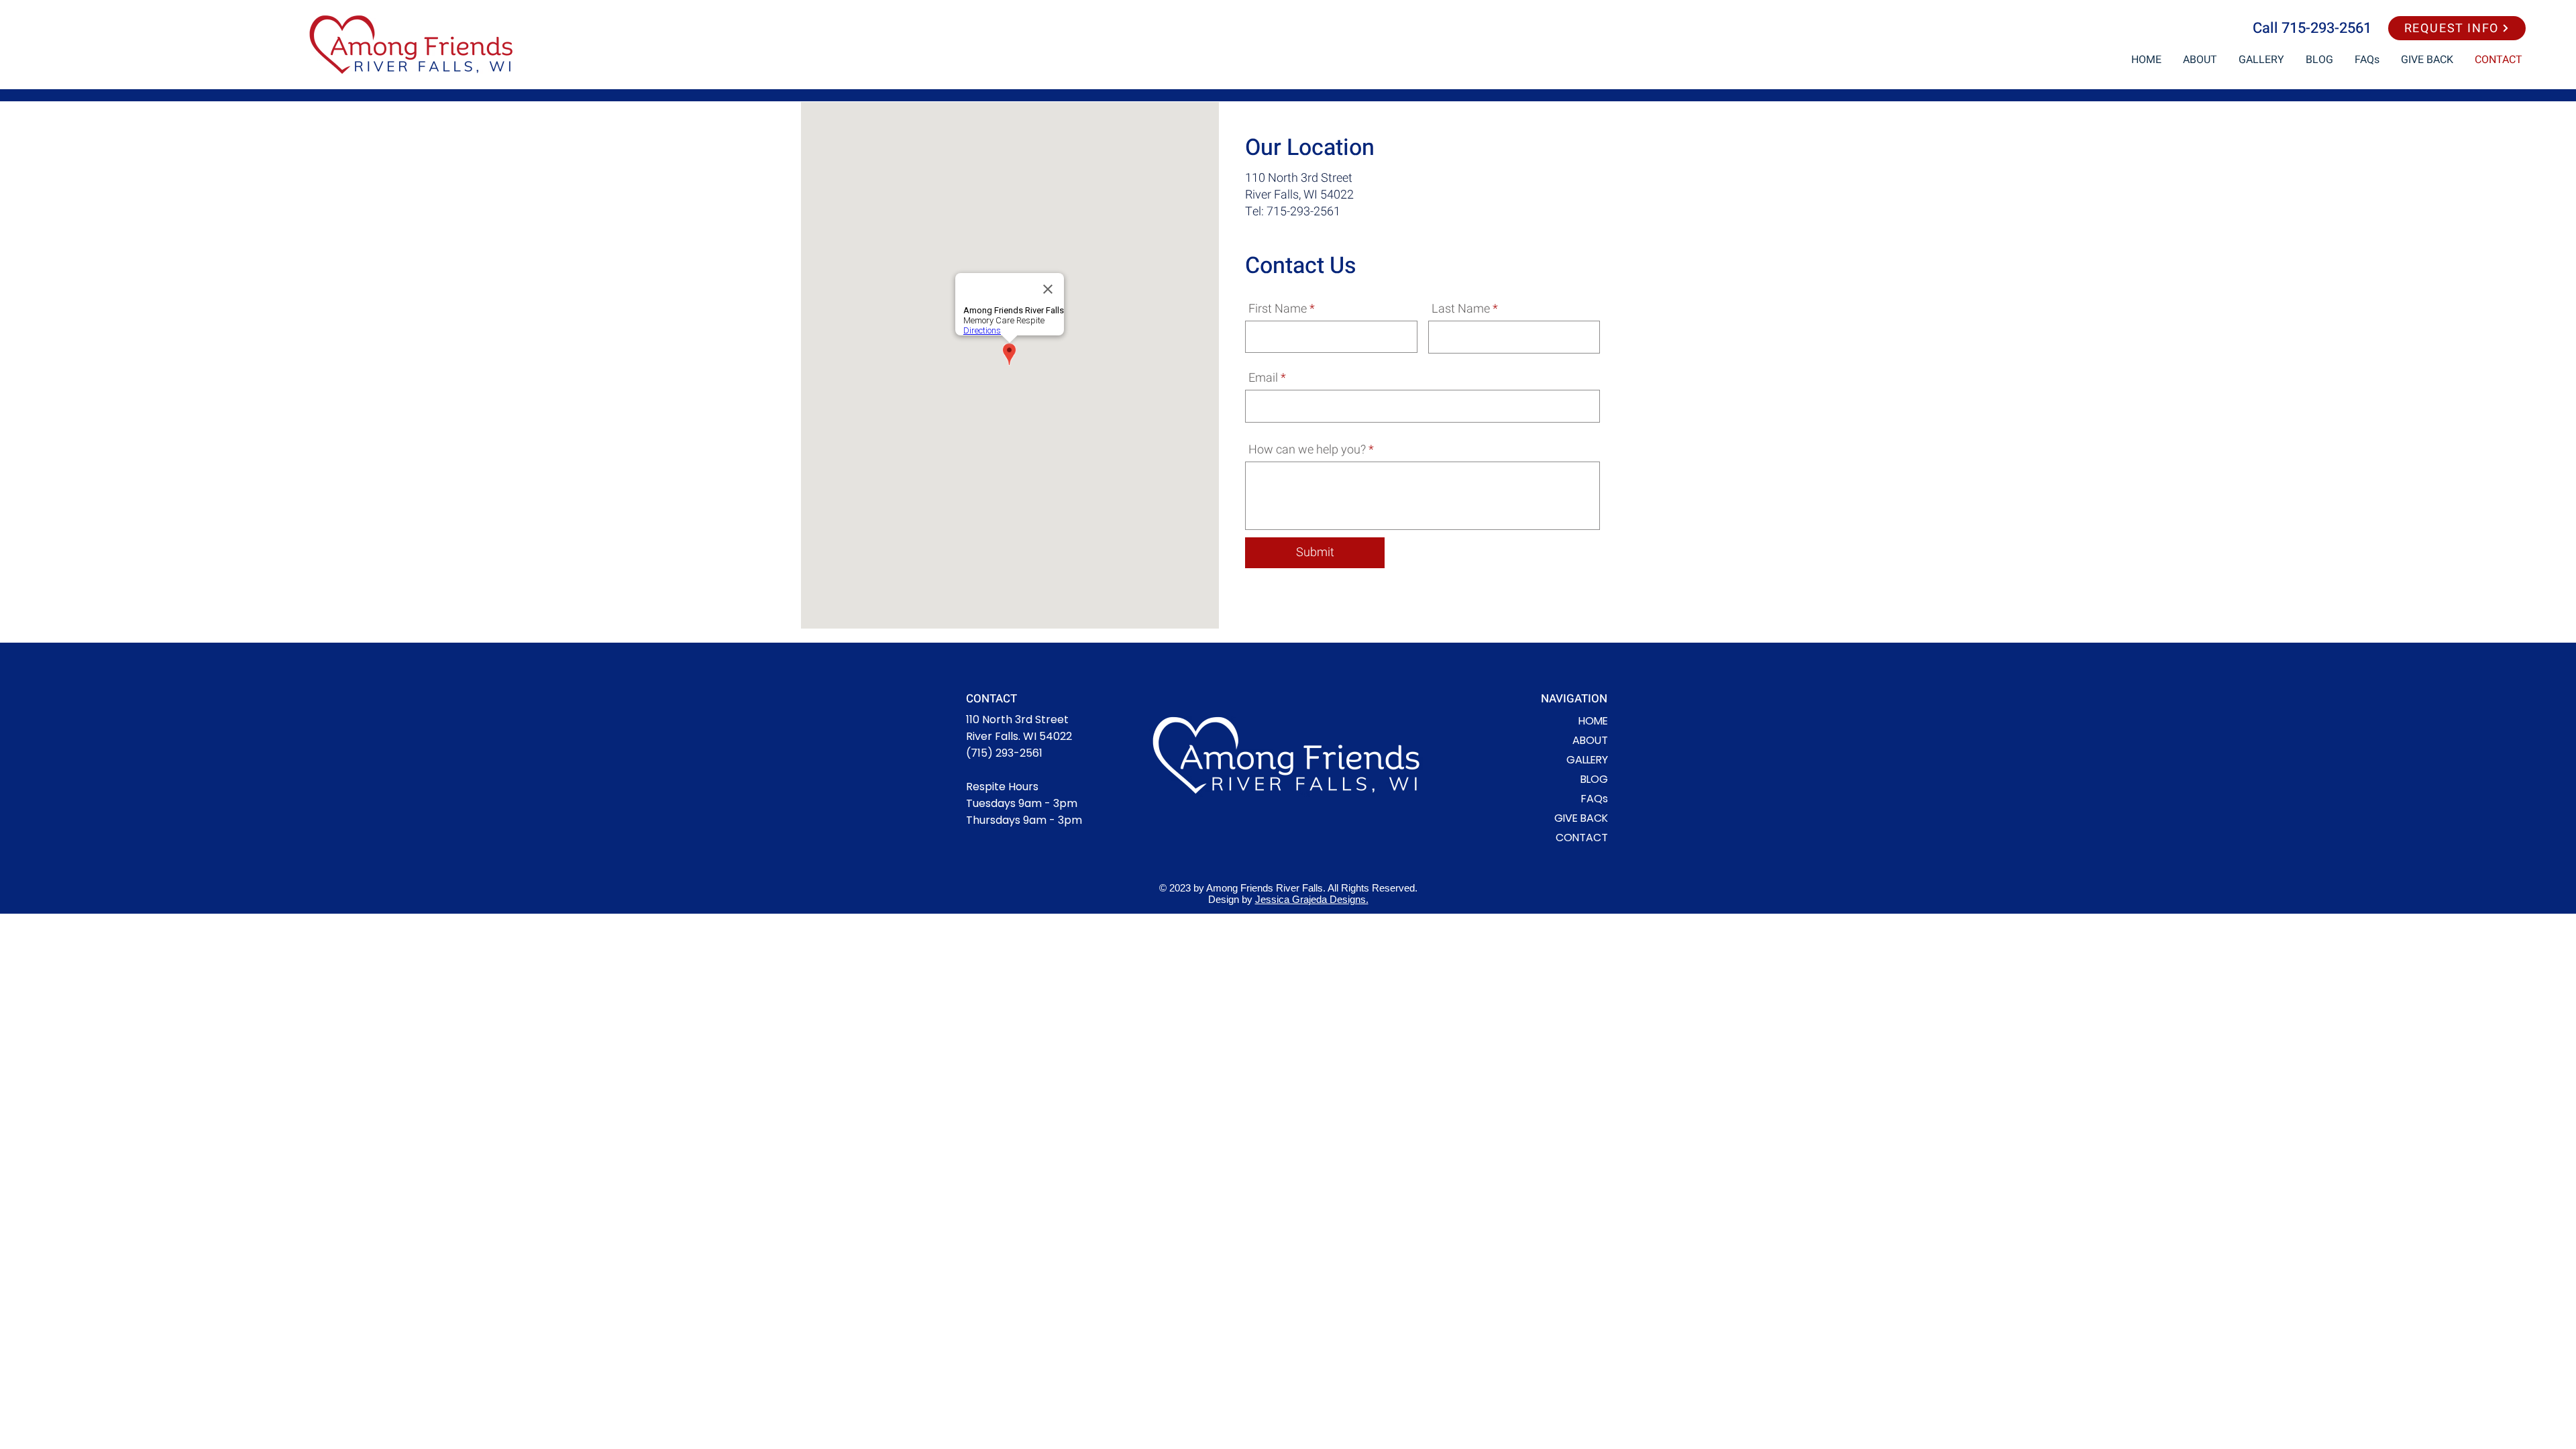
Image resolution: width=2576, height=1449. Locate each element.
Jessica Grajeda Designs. (1312, 899)
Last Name (1461, 309)
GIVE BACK (1581, 818)
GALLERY (1587, 760)
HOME (1593, 721)
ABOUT (1590, 740)
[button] (2457, 28)
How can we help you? (1307, 450)
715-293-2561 (2326, 28)
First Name (1278, 309)
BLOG (1594, 779)
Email (1263, 378)
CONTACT (1582, 838)
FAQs (1595, 799)
